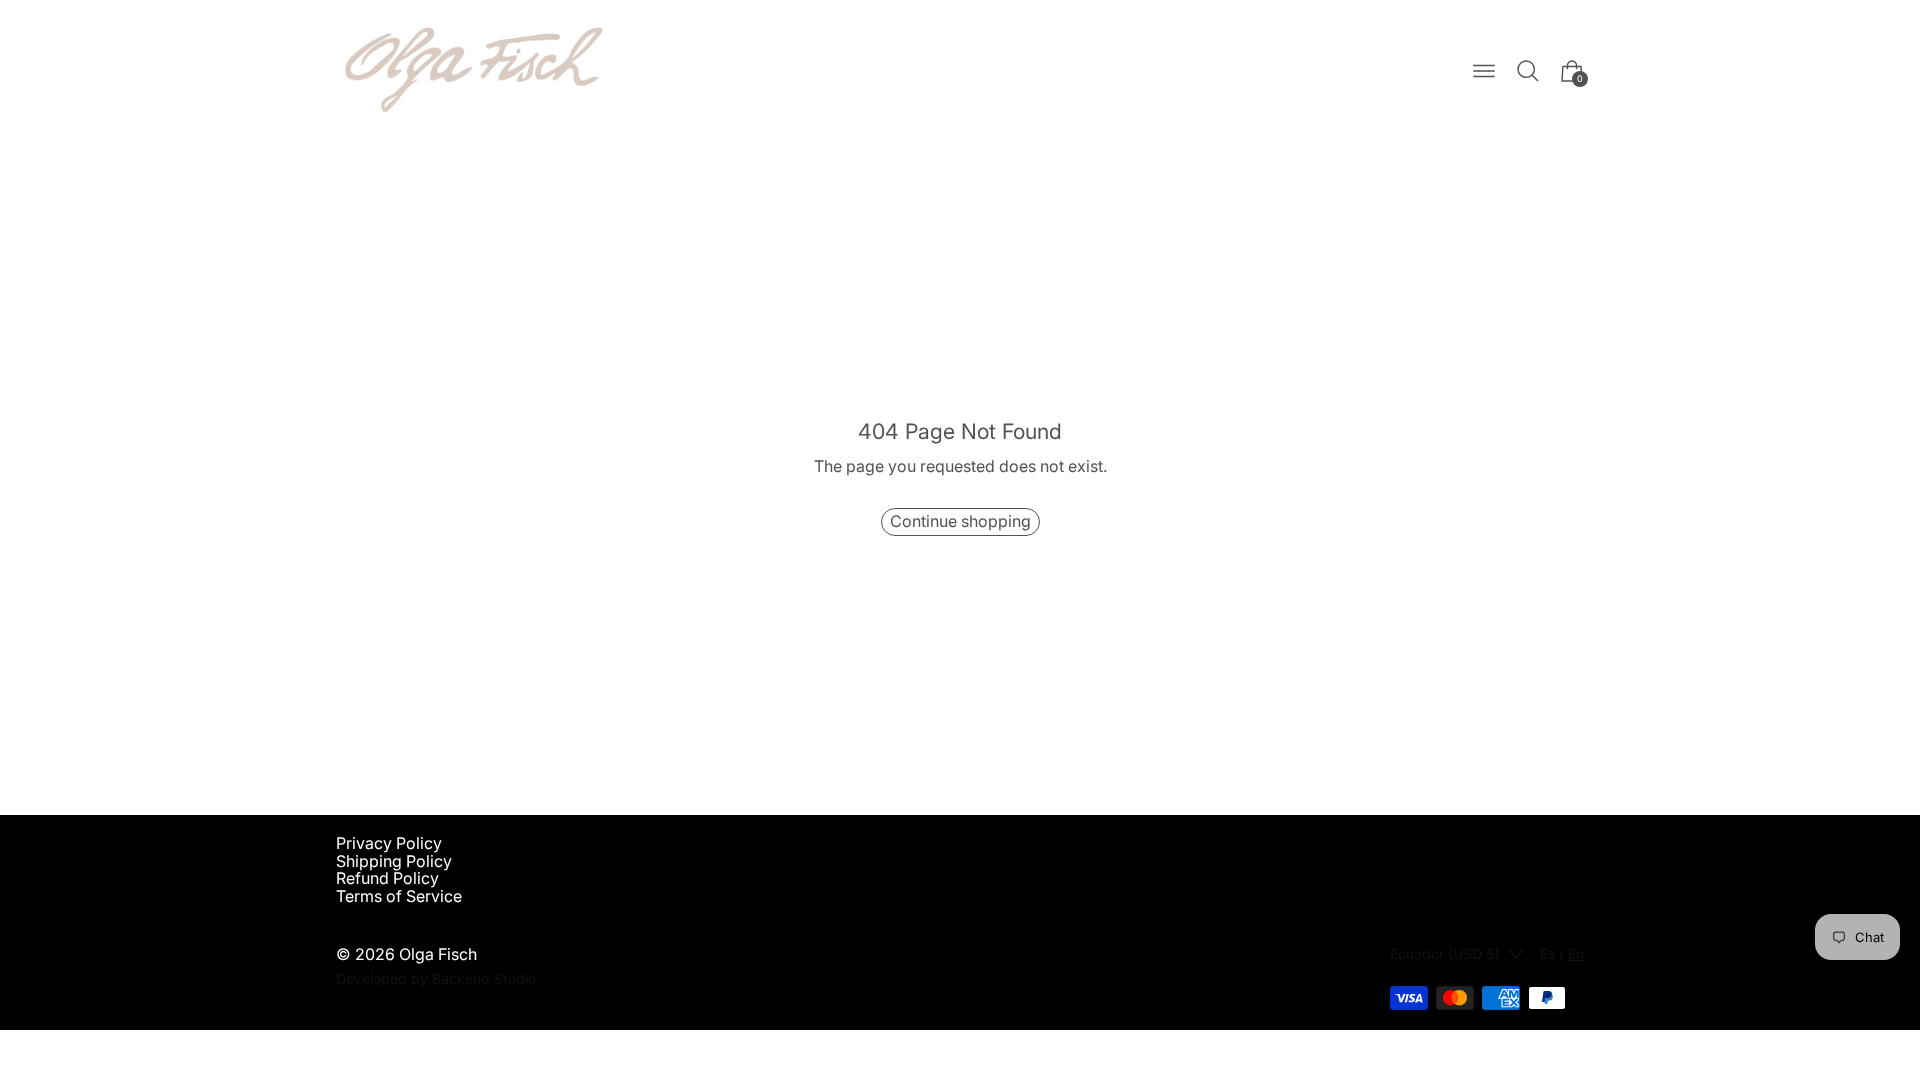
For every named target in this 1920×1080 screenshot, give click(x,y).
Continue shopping (960, 521)
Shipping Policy (394, 861)
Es (1547, 953)
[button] (1528, 71)
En (1576, 953)
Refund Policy (387, 878)
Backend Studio (484, 978)
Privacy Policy (389, 843)
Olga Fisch (438, 954)
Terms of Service (399, 896)
